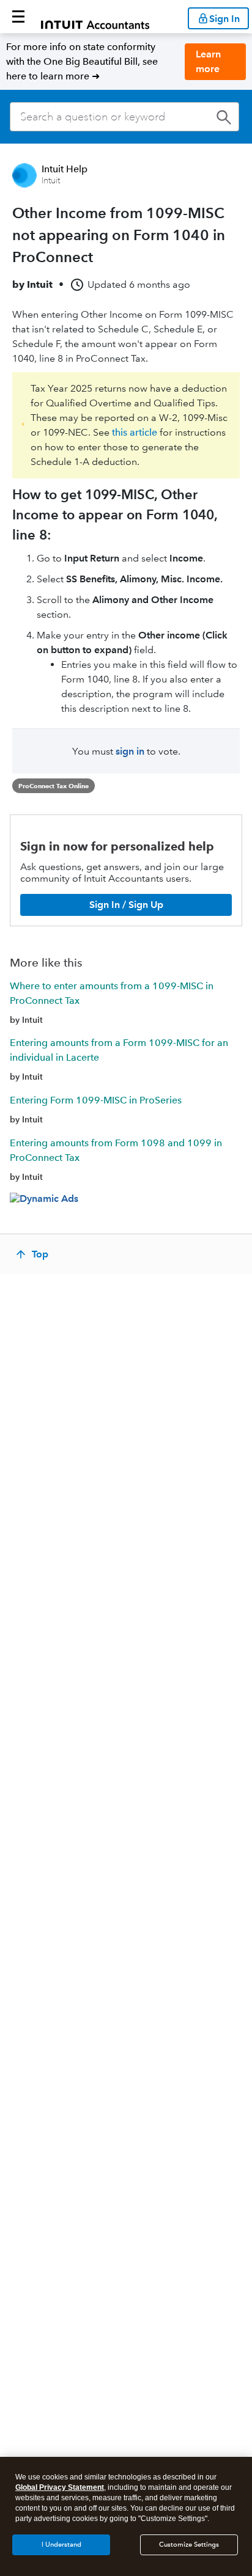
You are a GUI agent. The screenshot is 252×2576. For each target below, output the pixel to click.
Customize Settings (189, 2545)
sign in (130, 751)
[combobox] (124, 117)
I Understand (61, 2545)
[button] (18, 16)
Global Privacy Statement (60, 2487)
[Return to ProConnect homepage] (95, 16)
